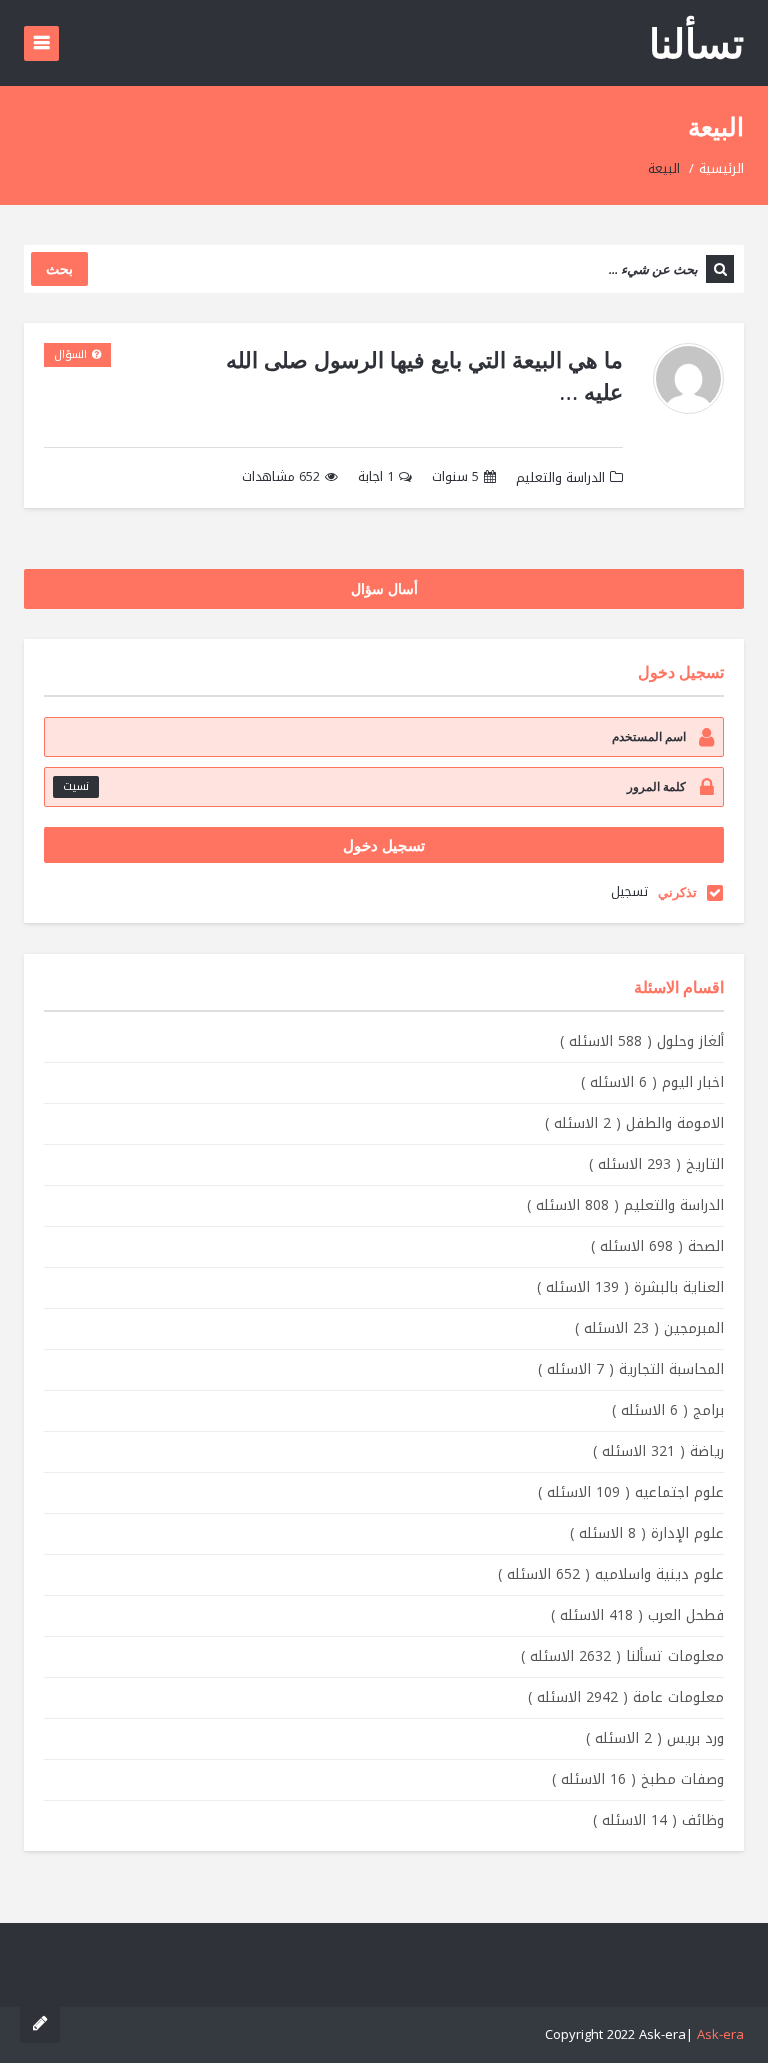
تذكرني (677, 892)
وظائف (658, 1820)
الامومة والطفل (634, 1123)
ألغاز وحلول (642, 1041)
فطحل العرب (637, 1615)
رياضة (658, 1451)
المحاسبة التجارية (631, 1369)
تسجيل (629, 891)
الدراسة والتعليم (560, 477)
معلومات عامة (626, 1697)
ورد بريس (655, 1738)
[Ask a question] (40, 2023)
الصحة (657, 1246)
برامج (668, 1410)
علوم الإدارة (647, 1533)
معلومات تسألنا (622, 1656)
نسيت (76, 786)
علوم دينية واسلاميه (611, 1574)
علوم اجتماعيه (631, 1492)
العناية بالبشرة (630, 1287)
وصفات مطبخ (638, 1779)
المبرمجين (649, 1328)
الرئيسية (721, 168)
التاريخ (656, 1164)
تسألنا (696, 42)
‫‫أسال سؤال (384, 588)
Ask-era (720, 2034)
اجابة (376, 477)
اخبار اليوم (652, 1082)
